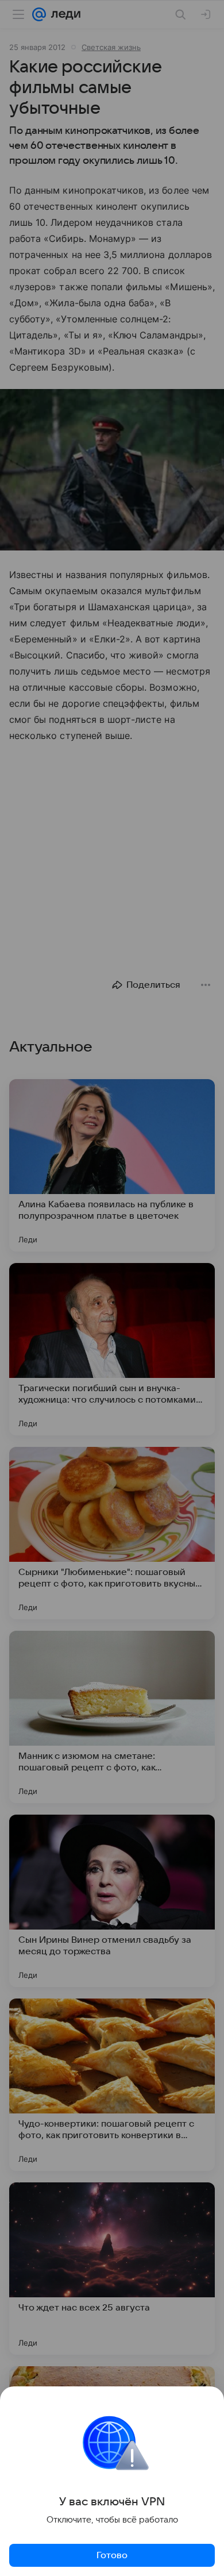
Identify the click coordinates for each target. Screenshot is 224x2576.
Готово (112, 2555)
